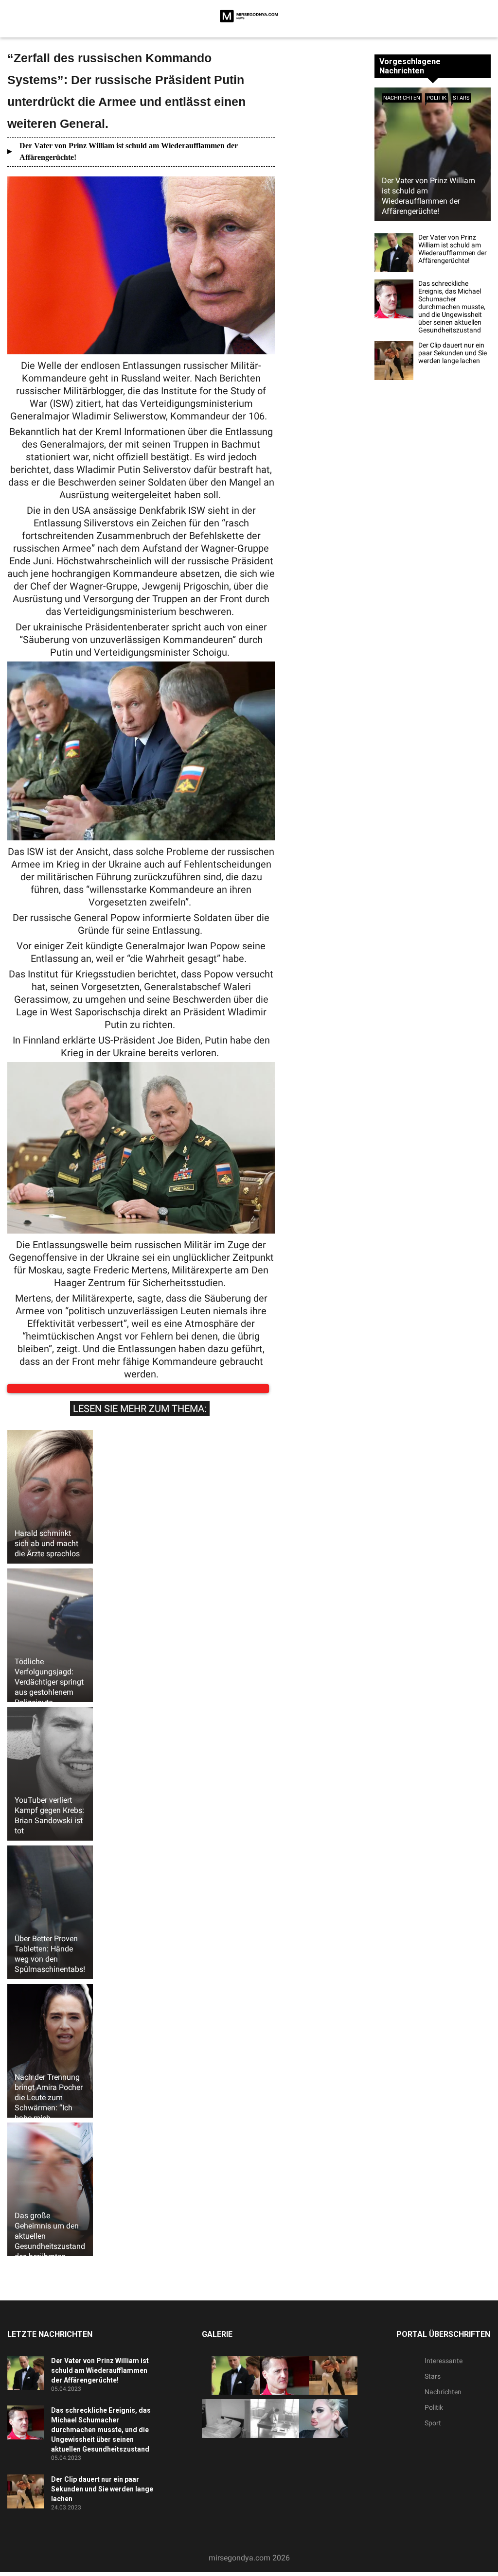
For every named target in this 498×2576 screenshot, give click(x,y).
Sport (433, 2433)
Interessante (444, 2370)
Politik (436, 98)
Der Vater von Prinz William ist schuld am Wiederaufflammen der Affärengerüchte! (129, 151)
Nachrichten (402, 98)
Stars (461, 98)
